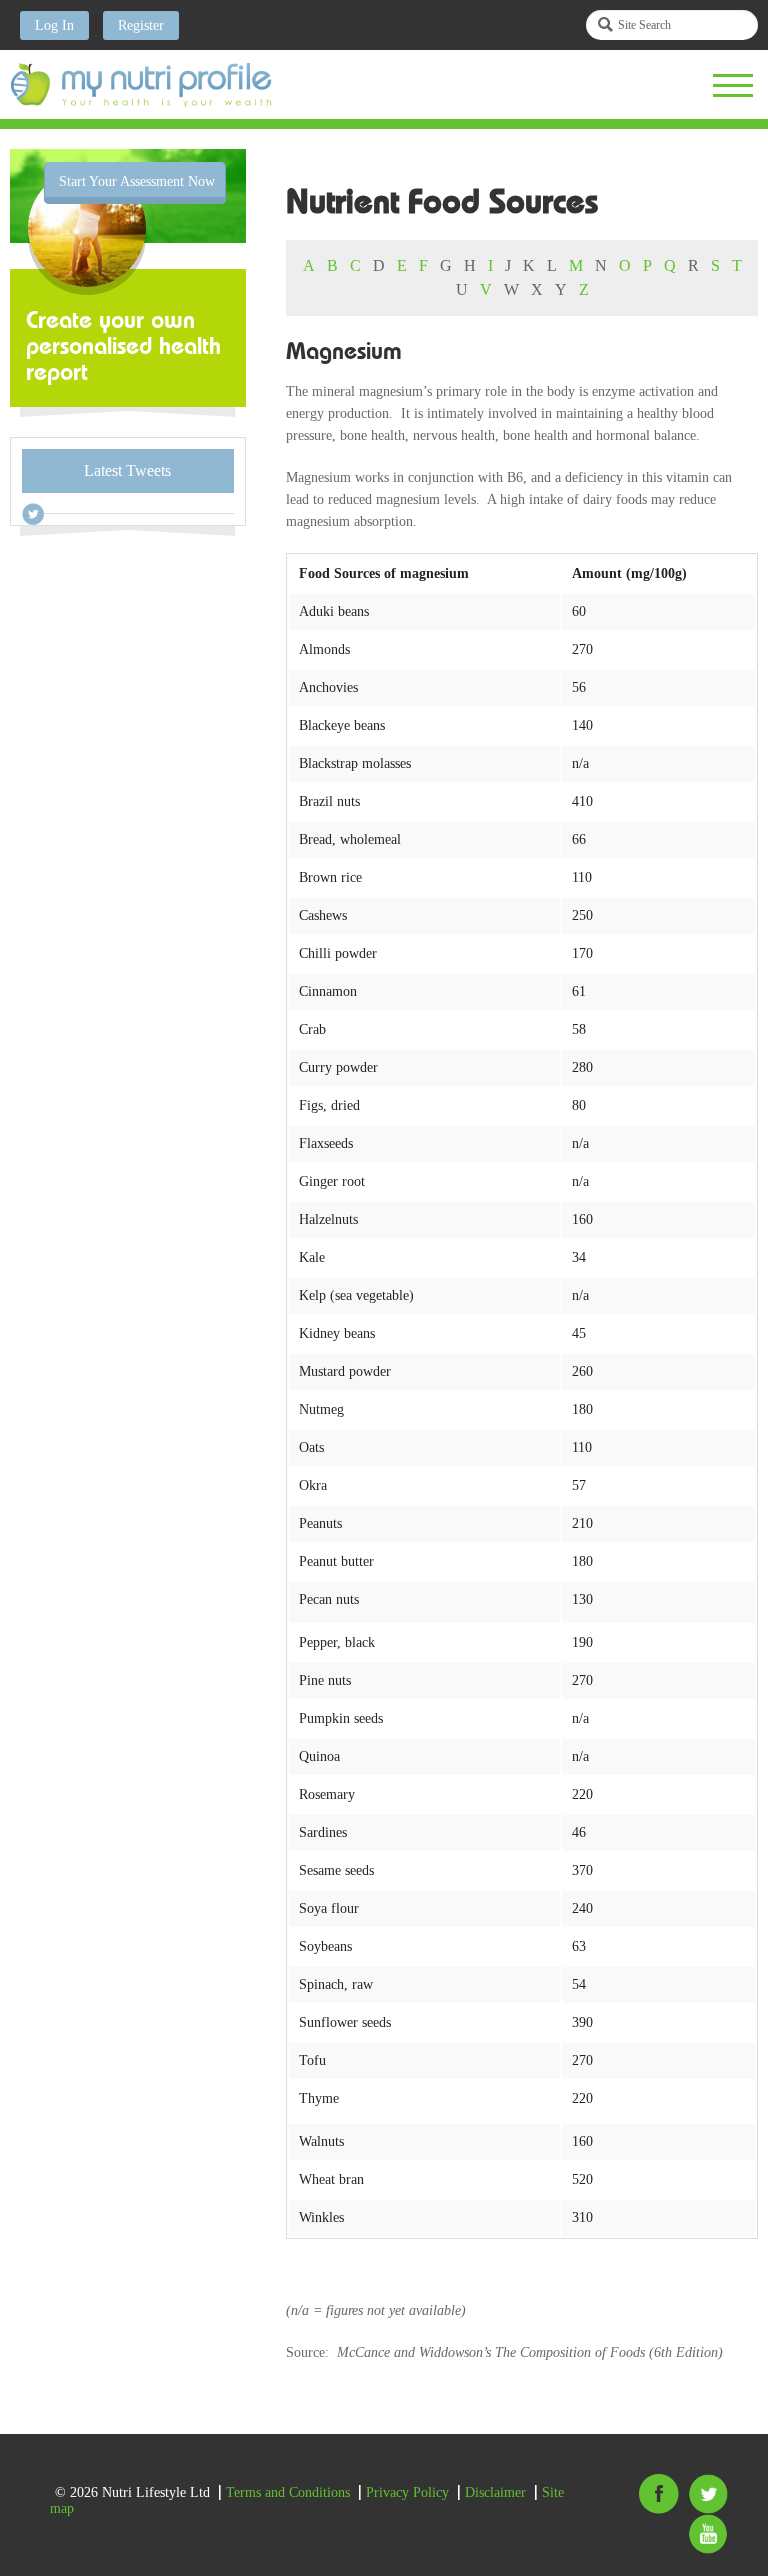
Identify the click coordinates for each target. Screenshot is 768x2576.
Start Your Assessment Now (137, 181)
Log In (54, 25)
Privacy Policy (407, 2492)
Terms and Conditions (288, 2492)
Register (141, 25)
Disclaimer (495, 2492)
